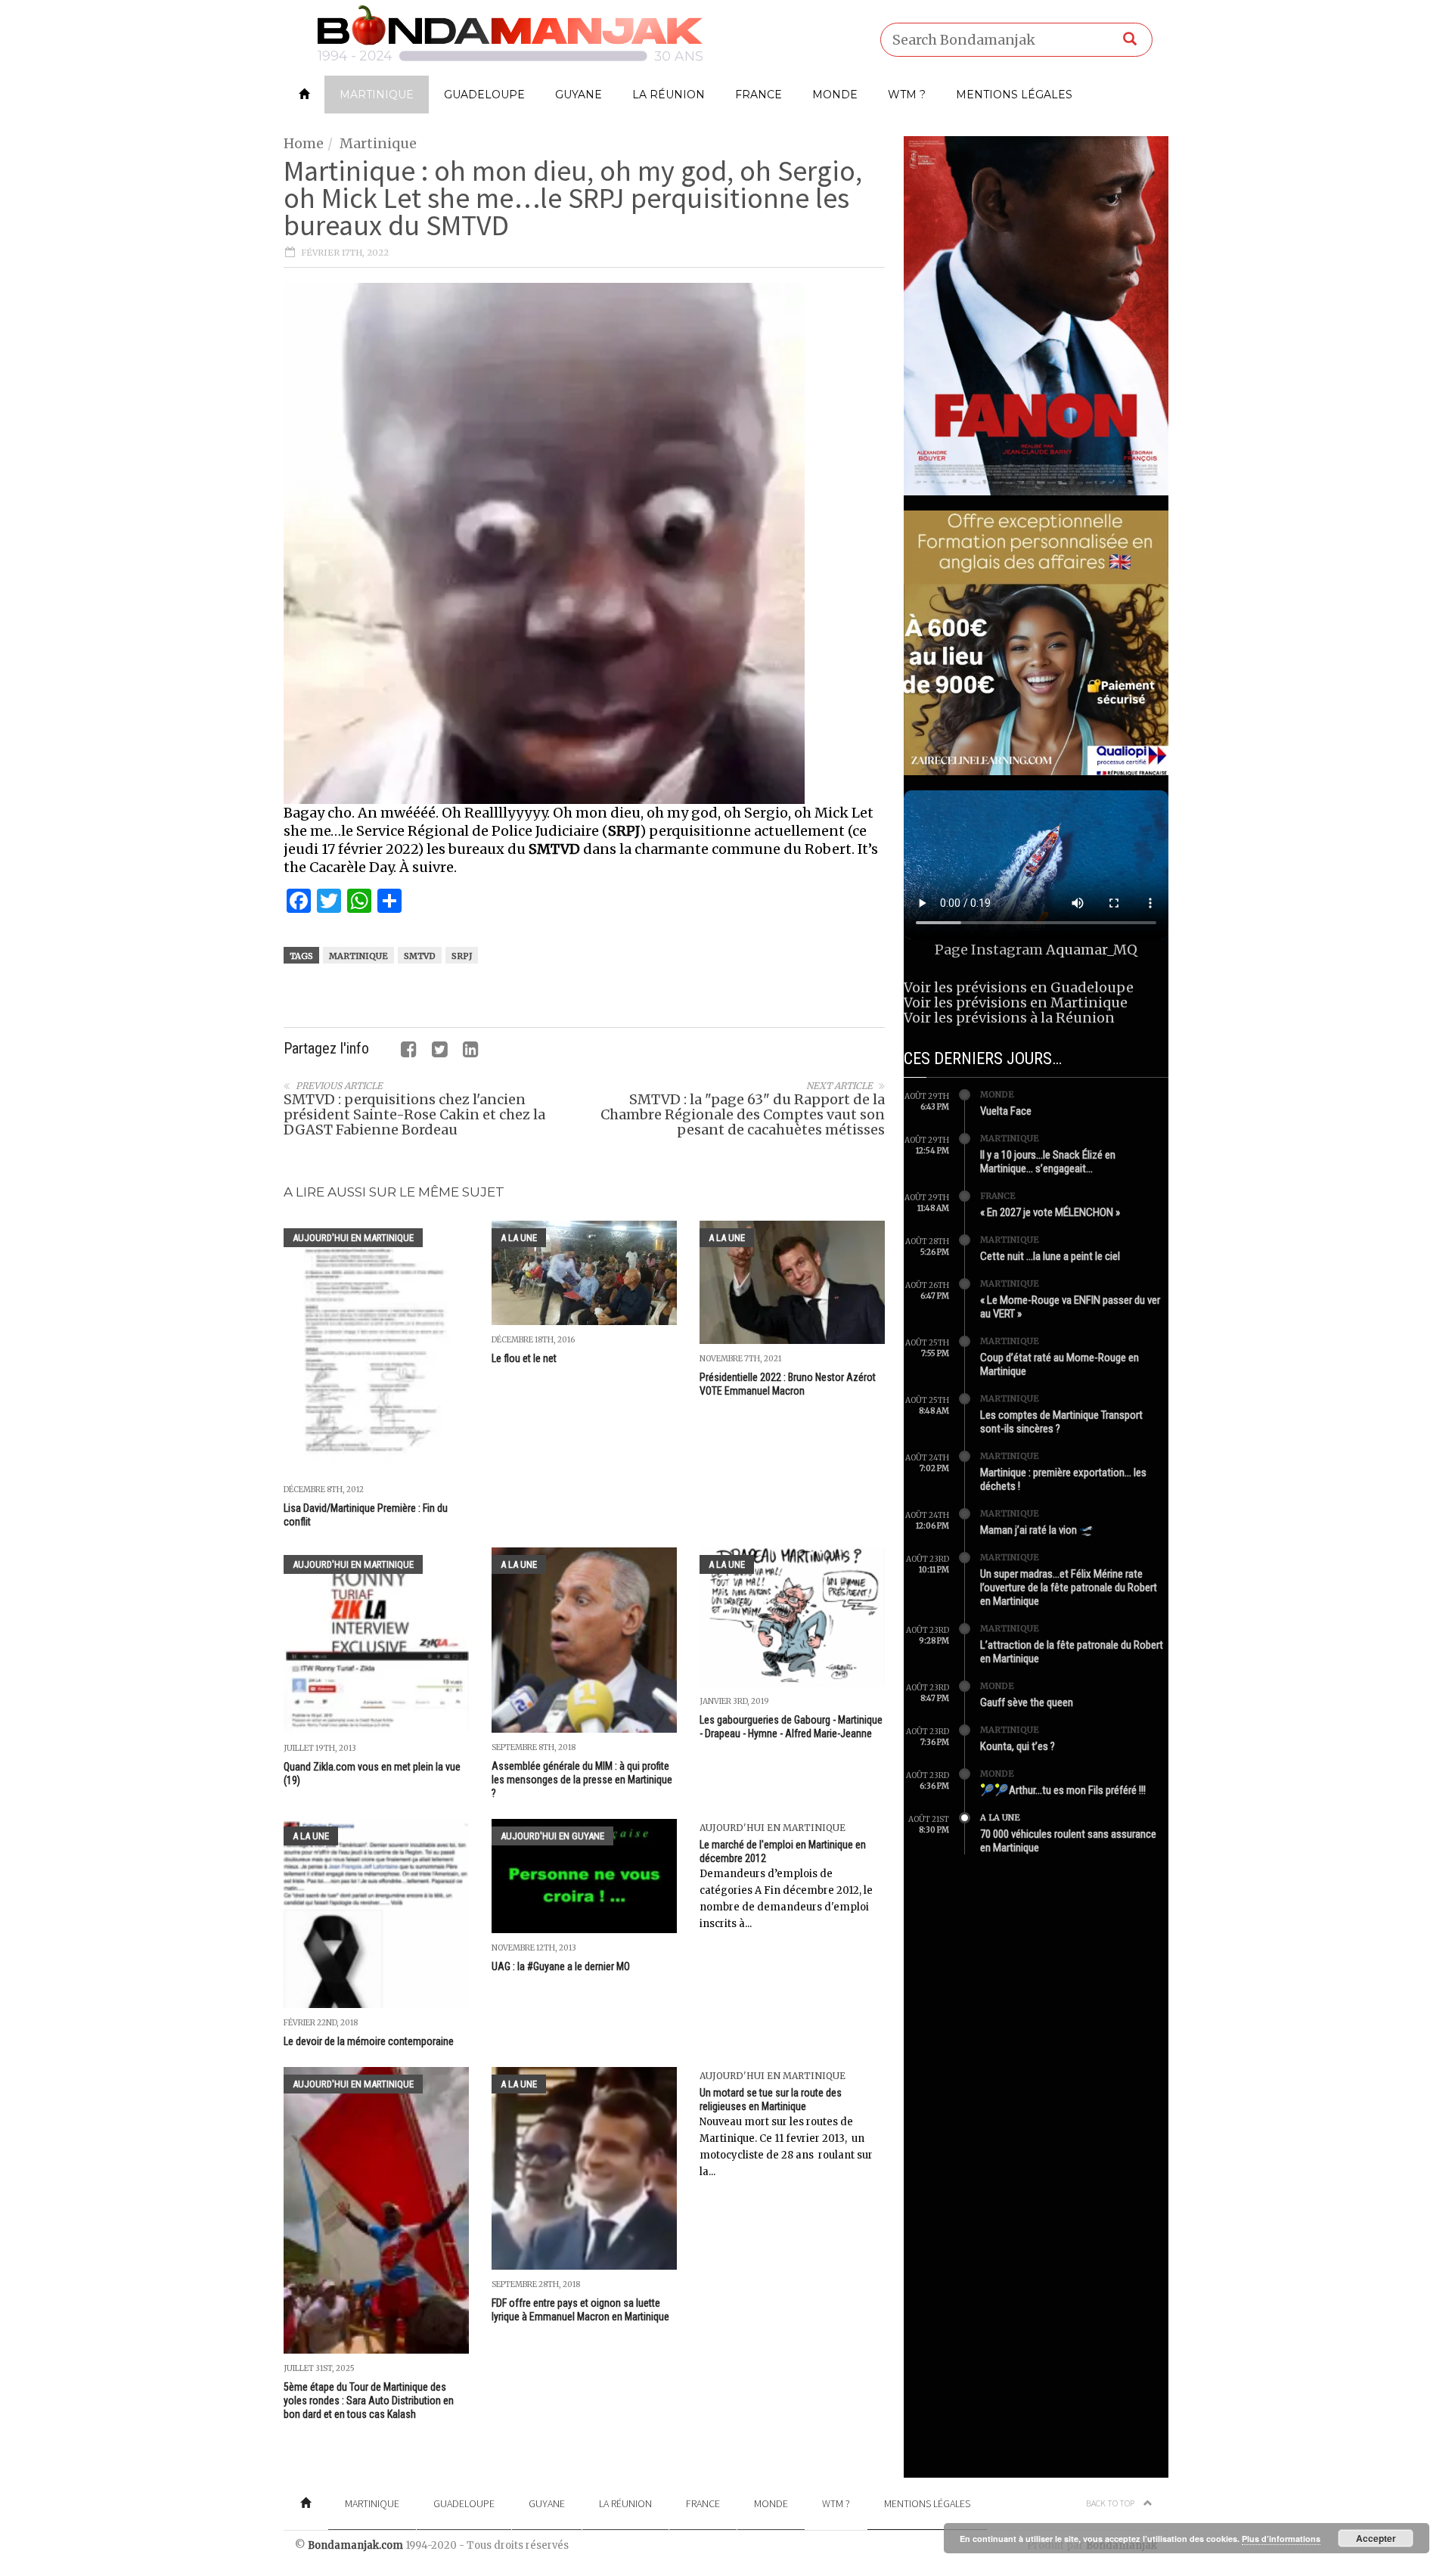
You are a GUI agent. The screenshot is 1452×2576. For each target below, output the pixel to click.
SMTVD (420, 956)
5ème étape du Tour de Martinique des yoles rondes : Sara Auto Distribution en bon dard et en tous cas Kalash (369, 2401)
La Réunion (669, 95)
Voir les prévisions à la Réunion (1009, 1018)
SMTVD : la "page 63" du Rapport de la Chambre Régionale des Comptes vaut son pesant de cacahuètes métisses (743, 1114)
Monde (835, 95)
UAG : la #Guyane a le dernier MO (561, 1966)
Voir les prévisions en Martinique (1016, 1002)
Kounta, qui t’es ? (1018, 1746)
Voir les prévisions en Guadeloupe (1019, 987)
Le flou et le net (524, 1358)
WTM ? (907, 95)
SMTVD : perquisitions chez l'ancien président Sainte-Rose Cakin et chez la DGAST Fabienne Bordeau (414, 1114)
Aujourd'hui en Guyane (552, 1836)
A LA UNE (519, 1238)
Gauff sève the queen (1027, 1702)
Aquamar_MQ (1092, 950)
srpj (462, 956)
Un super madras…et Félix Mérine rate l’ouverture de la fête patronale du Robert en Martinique (1069, 1587)
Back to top (1111, 2503)
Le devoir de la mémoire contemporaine (369, 2041)
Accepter (1376, 2538)
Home (304, 143)
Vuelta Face (1006, 1111)
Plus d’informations (1281, 2539)
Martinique (377, 95)
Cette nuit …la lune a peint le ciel (1050, 1256)
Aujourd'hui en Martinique (353, 1238)
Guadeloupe (484, 95)
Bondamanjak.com (355, 2545)
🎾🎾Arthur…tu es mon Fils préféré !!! (1063, 1790)
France (759, 95)
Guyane (579, 95)
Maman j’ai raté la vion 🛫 (1037, 1530)
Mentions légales (1014, 95)
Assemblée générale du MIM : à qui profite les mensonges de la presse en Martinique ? (582, 1780)
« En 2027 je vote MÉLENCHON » (1050, 1212)
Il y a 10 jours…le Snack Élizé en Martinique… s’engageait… (1048, 1162)
